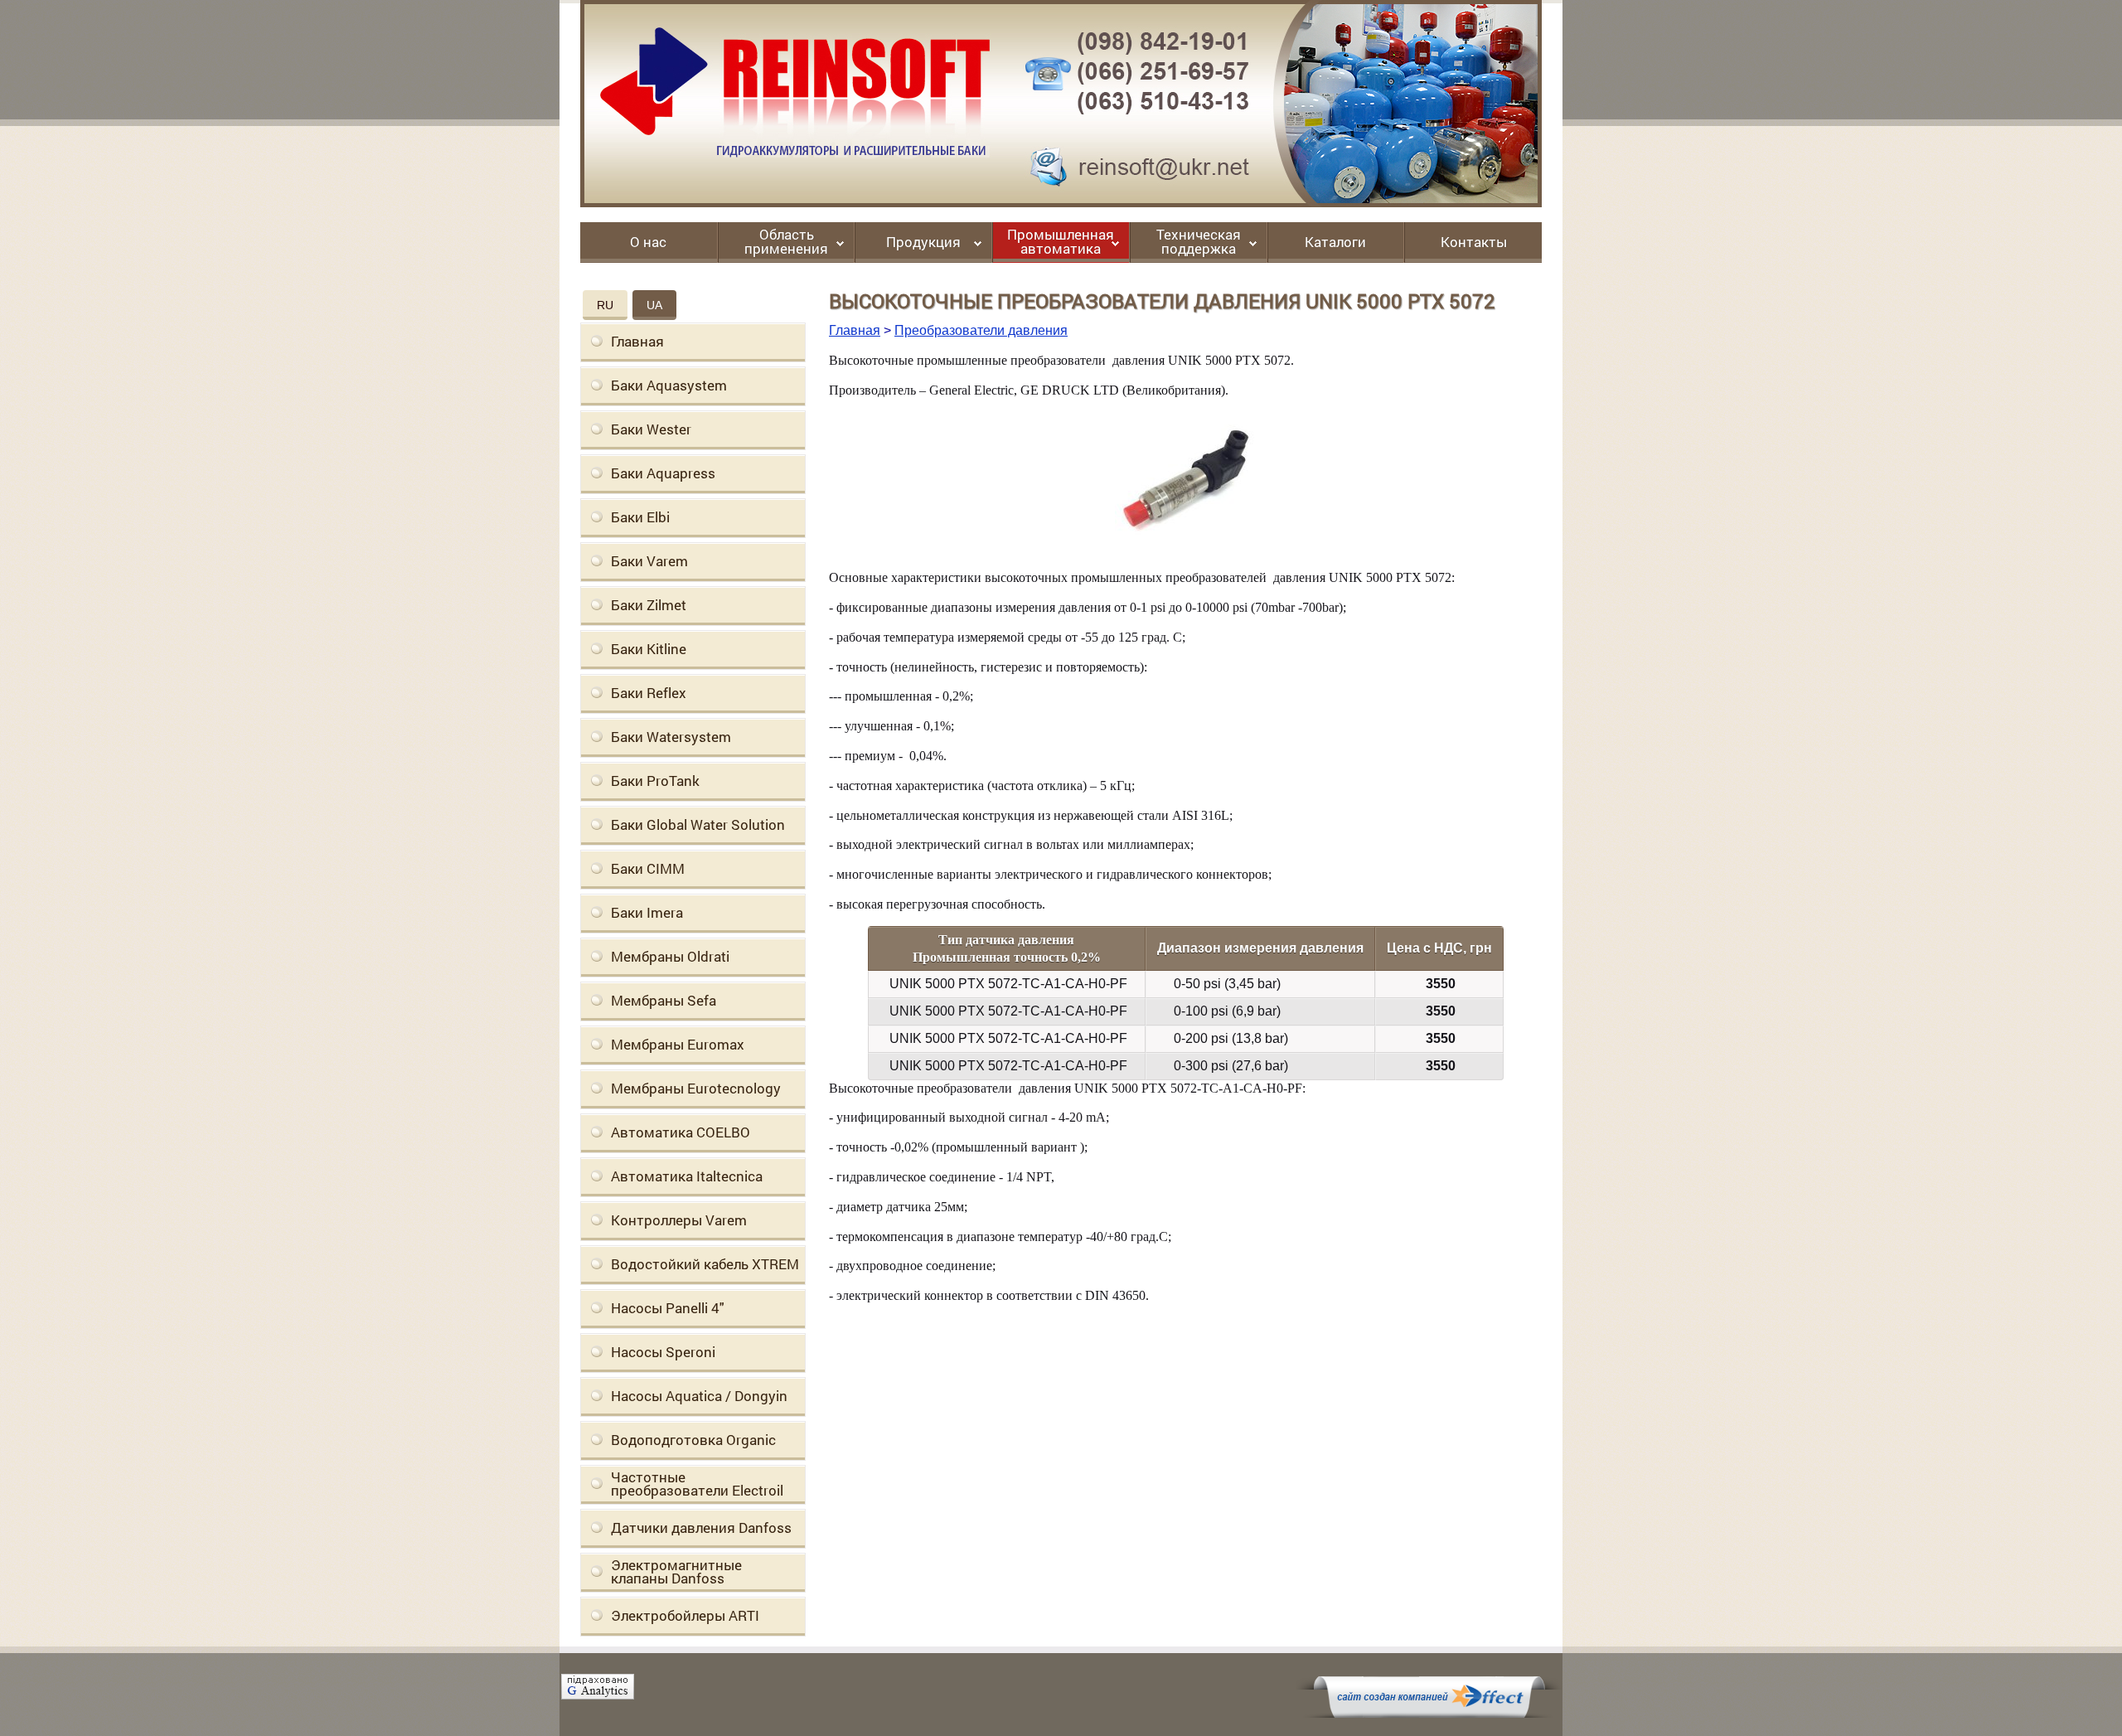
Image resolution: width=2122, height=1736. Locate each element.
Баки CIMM (648, 868)
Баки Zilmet (649, 605)
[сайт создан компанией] (1429, 1714)
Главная (637, 341)
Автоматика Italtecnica (687, 1176)
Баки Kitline (649, 649)
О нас (648, 243)
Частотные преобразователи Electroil (697, 1484)
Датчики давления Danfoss (701, 1527)
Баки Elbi (640, 517)
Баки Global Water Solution (698, 824)
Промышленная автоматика (1061, 242)
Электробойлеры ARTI (685, 1615)
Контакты (1474, 243)
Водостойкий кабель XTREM (705, 1264)
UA (654, 305)
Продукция (923, 243)
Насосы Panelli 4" (668, 1308)
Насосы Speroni (663, 1352)
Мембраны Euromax (678, 1044)
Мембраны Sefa (664, 1000)
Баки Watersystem (671, 737)
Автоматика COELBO (681, 1132)
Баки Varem (649, 561)
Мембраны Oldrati (670, 956)
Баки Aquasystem (669, 385)
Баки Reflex (649, 693)
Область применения (786, 242)
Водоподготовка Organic (693, 1440)
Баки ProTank (655, 781)
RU (605, 305)
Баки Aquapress (663, 473)
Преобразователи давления (981, 330)
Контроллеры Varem (679, 1220)
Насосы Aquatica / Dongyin (699, 1396)
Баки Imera (647, 912)
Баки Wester (651, 429)
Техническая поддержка (1199, 242)
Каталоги (1335, 243)
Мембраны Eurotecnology (696, 1088)
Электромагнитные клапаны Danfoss (676, 1571)
